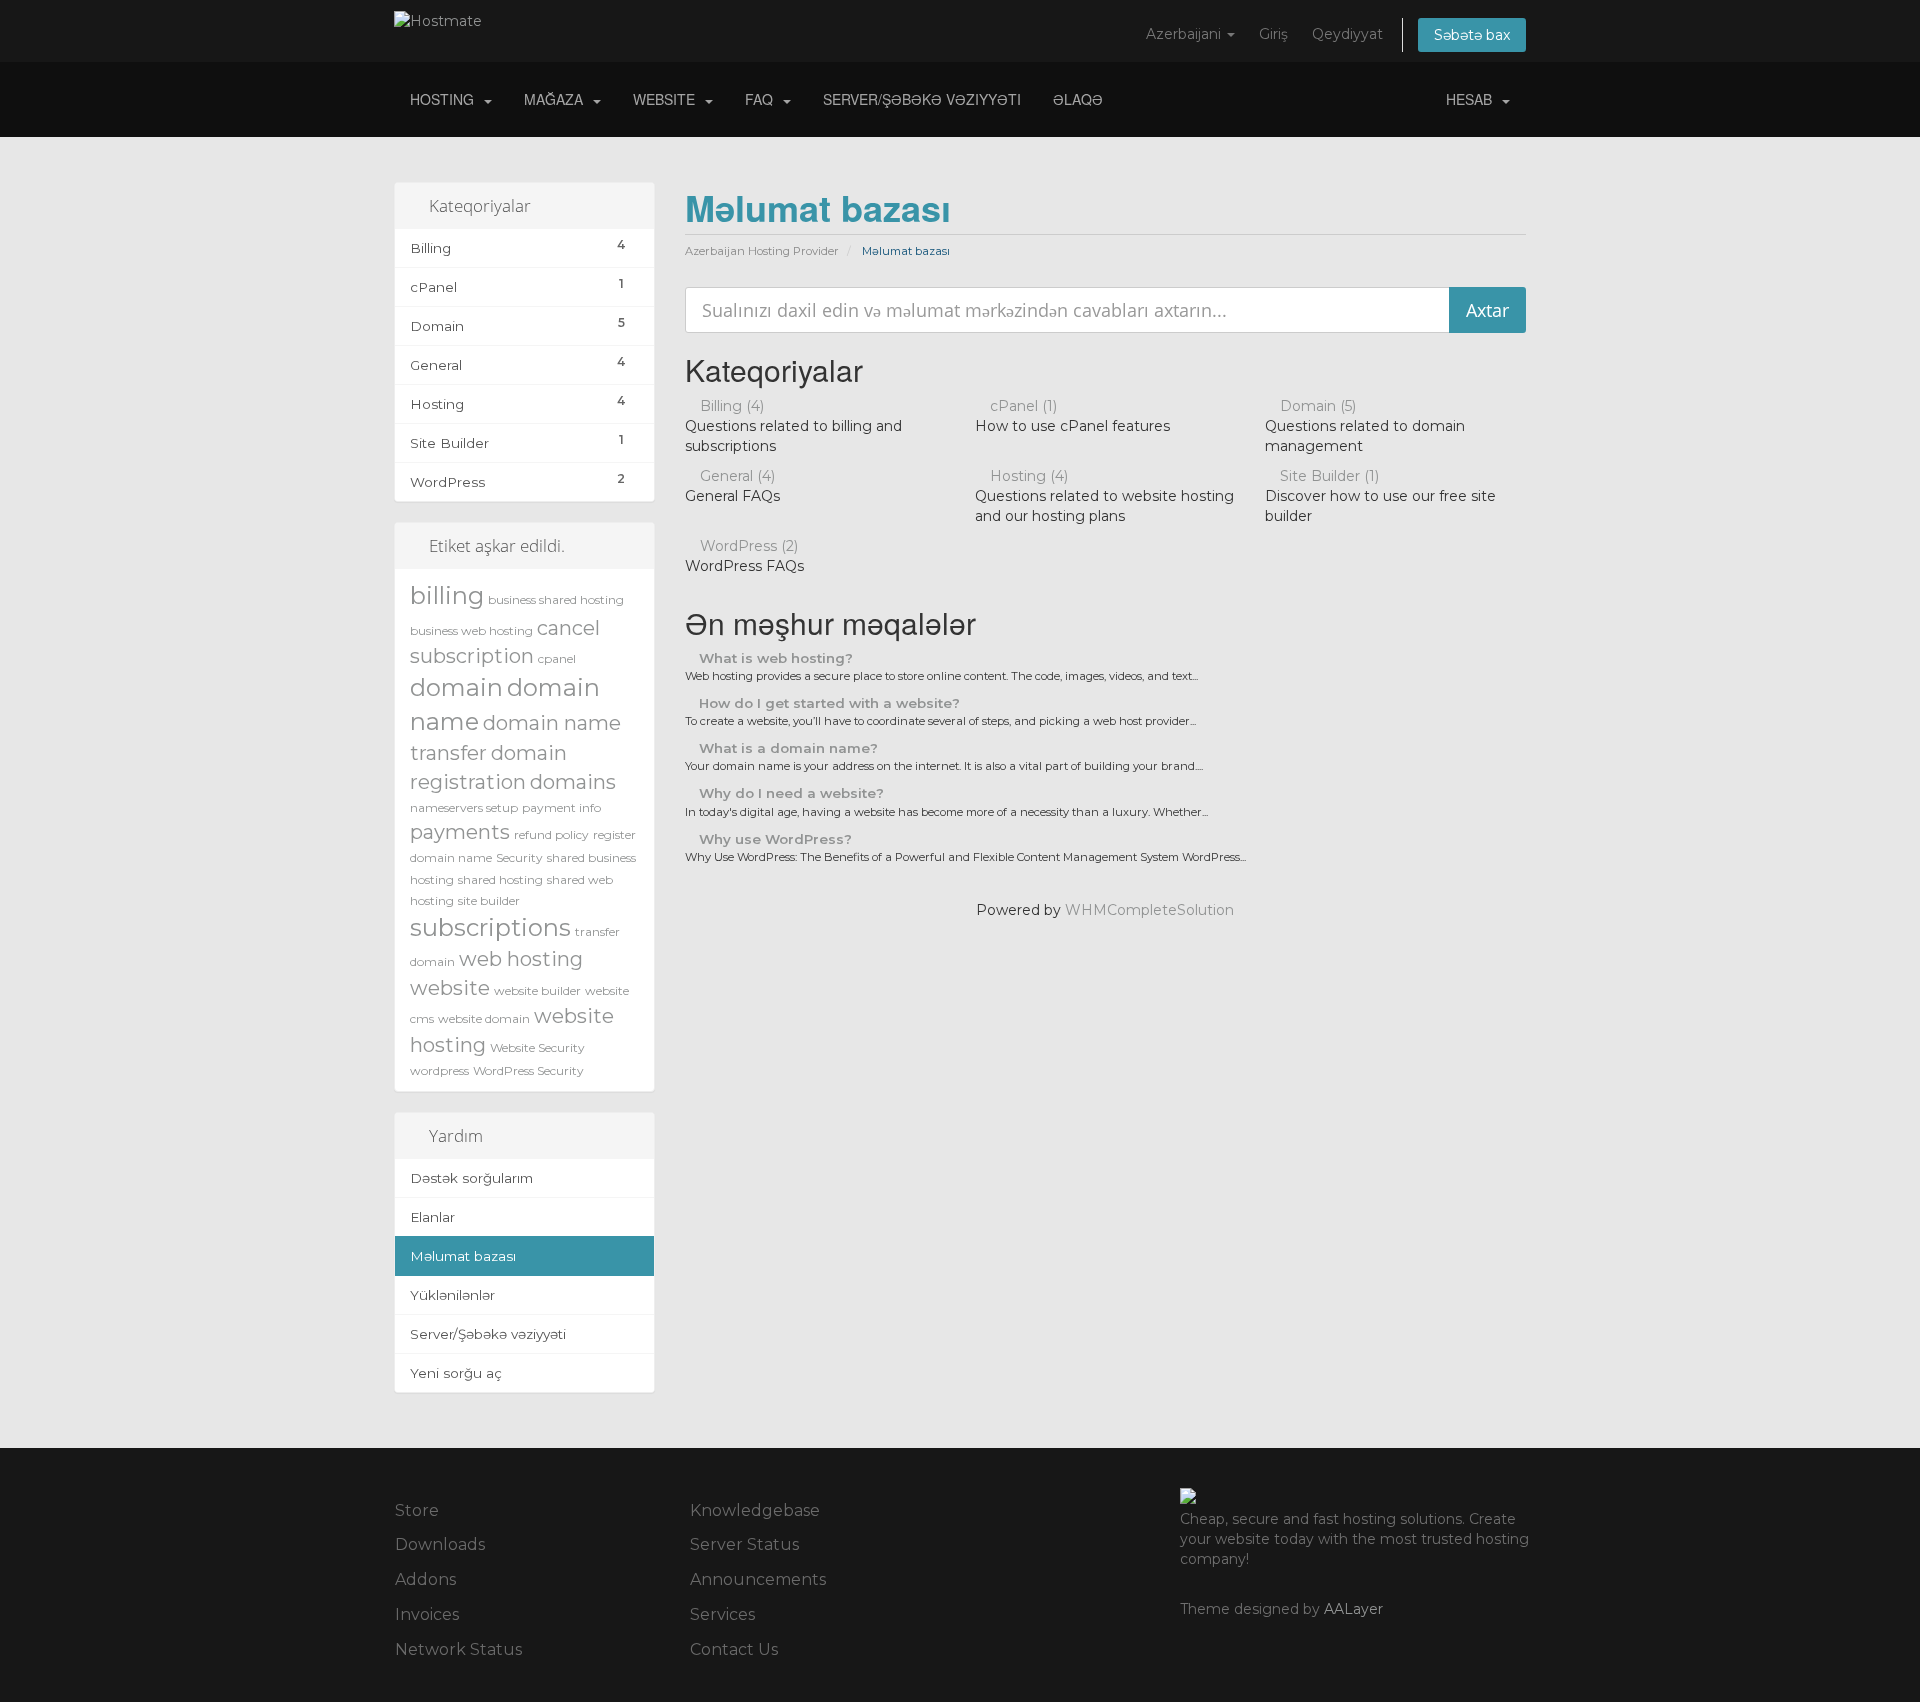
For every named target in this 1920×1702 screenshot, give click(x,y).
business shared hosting (556, 599)
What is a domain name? (786, 748)
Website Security (537, 1047)
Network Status (458, 1649)
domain (456, 687)
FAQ (763, 99)
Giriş (1273, 34)
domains (573, 782)
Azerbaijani (1185, 34)
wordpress (439, 1070)
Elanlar (432, 1217)
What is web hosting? (774, 658)
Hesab (1473, 99)
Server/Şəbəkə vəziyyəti (922, 99)
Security (519, 857)
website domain (484, 1018)
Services (722, 1614)
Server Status (744, 1544)
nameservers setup (464, 807)
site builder (489, 900)
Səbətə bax (1472, 35)
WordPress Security (528, 1070)
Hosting (446, 99)
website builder (537, 990)
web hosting (521, 959)
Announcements (758, 1579)
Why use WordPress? (773, 839)
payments (460, 832)
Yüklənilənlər (452, 1295)
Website (668, 99)
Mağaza (557, 99)
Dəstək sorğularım (471, 1178)
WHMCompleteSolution (1149, 910)
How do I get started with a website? (827, 703)
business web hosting (471, 630)
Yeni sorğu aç (456, 1373)
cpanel (557, 658)
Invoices (427, 1614)
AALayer (1353, 1609)
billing (447, 595)
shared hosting (500, 879)
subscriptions (490, 927)
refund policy (551, 834)
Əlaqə (1078, 99)
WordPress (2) (747, 546)
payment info (561, 807)
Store (417, 1510)
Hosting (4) (1027, 476)
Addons (425, 1579)
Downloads (440, 1544)
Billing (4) (730, 406)
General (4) (735, 476)
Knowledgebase (755, 1510)
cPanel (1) (1021, 406)
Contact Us (734, 1649)
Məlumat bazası (463, 1256)
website (450, 988)
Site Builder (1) (1327, 476)
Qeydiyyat (1347, 34)
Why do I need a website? (789, 793)
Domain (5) (1316, 406)
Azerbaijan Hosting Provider (762, 251)
